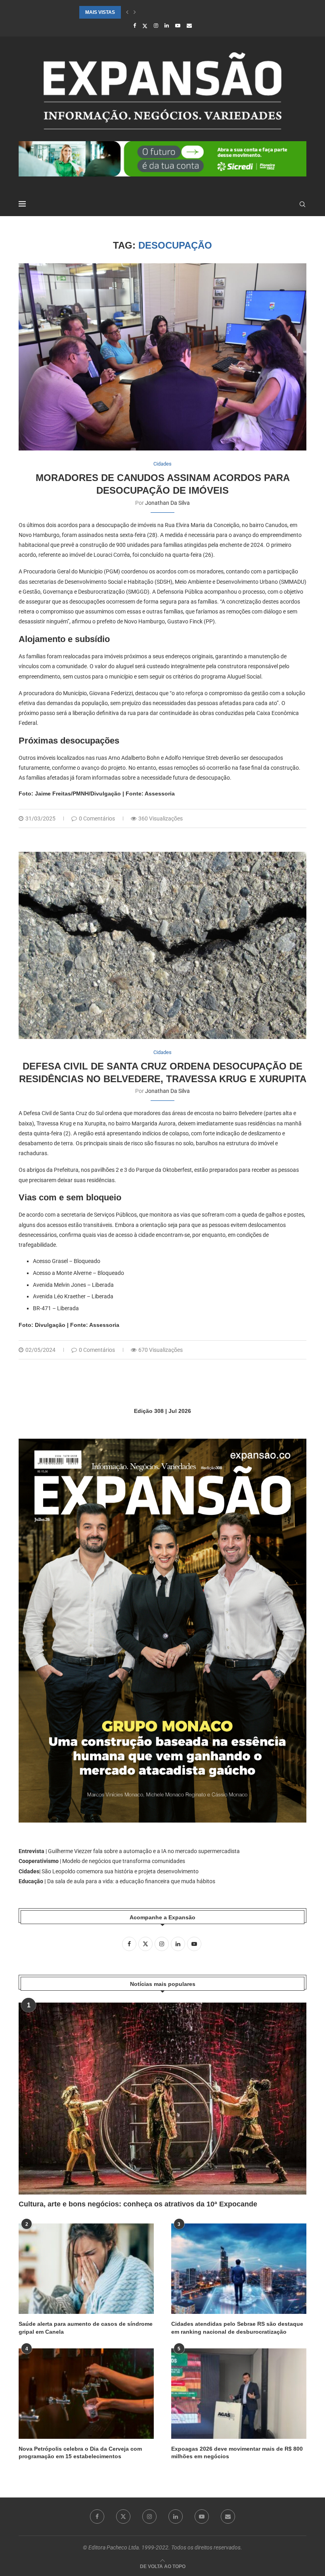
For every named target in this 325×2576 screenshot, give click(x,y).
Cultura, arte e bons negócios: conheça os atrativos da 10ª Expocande (138, 2204)
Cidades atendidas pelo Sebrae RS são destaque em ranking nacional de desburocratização (237, 2328)
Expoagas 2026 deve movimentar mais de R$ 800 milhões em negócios (237, 2453)
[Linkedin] (167, 26)
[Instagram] (156, 26)
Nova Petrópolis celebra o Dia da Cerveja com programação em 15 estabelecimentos (80, 2453)
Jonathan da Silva (167, 503)
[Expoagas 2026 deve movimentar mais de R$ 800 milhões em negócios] (239, 2393)
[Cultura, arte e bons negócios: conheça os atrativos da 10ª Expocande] (162, 2099)
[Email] (189, 26)
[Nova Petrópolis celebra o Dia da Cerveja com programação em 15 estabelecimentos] (86, 2393)
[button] (127, 12)
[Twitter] (145, 26)
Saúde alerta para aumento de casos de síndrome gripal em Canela (86, 2328)
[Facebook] (135, 26)
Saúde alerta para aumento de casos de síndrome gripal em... (164, 12)
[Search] (302, 204)
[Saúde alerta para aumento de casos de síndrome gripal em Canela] (86, 2268)
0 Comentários (97, 818)
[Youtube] (178, 26)
